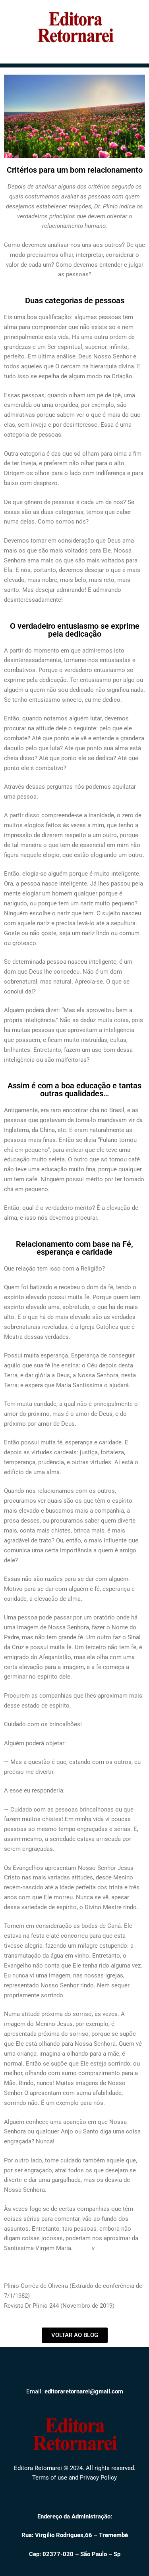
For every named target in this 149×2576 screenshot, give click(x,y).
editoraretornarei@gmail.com (84, 2391)
